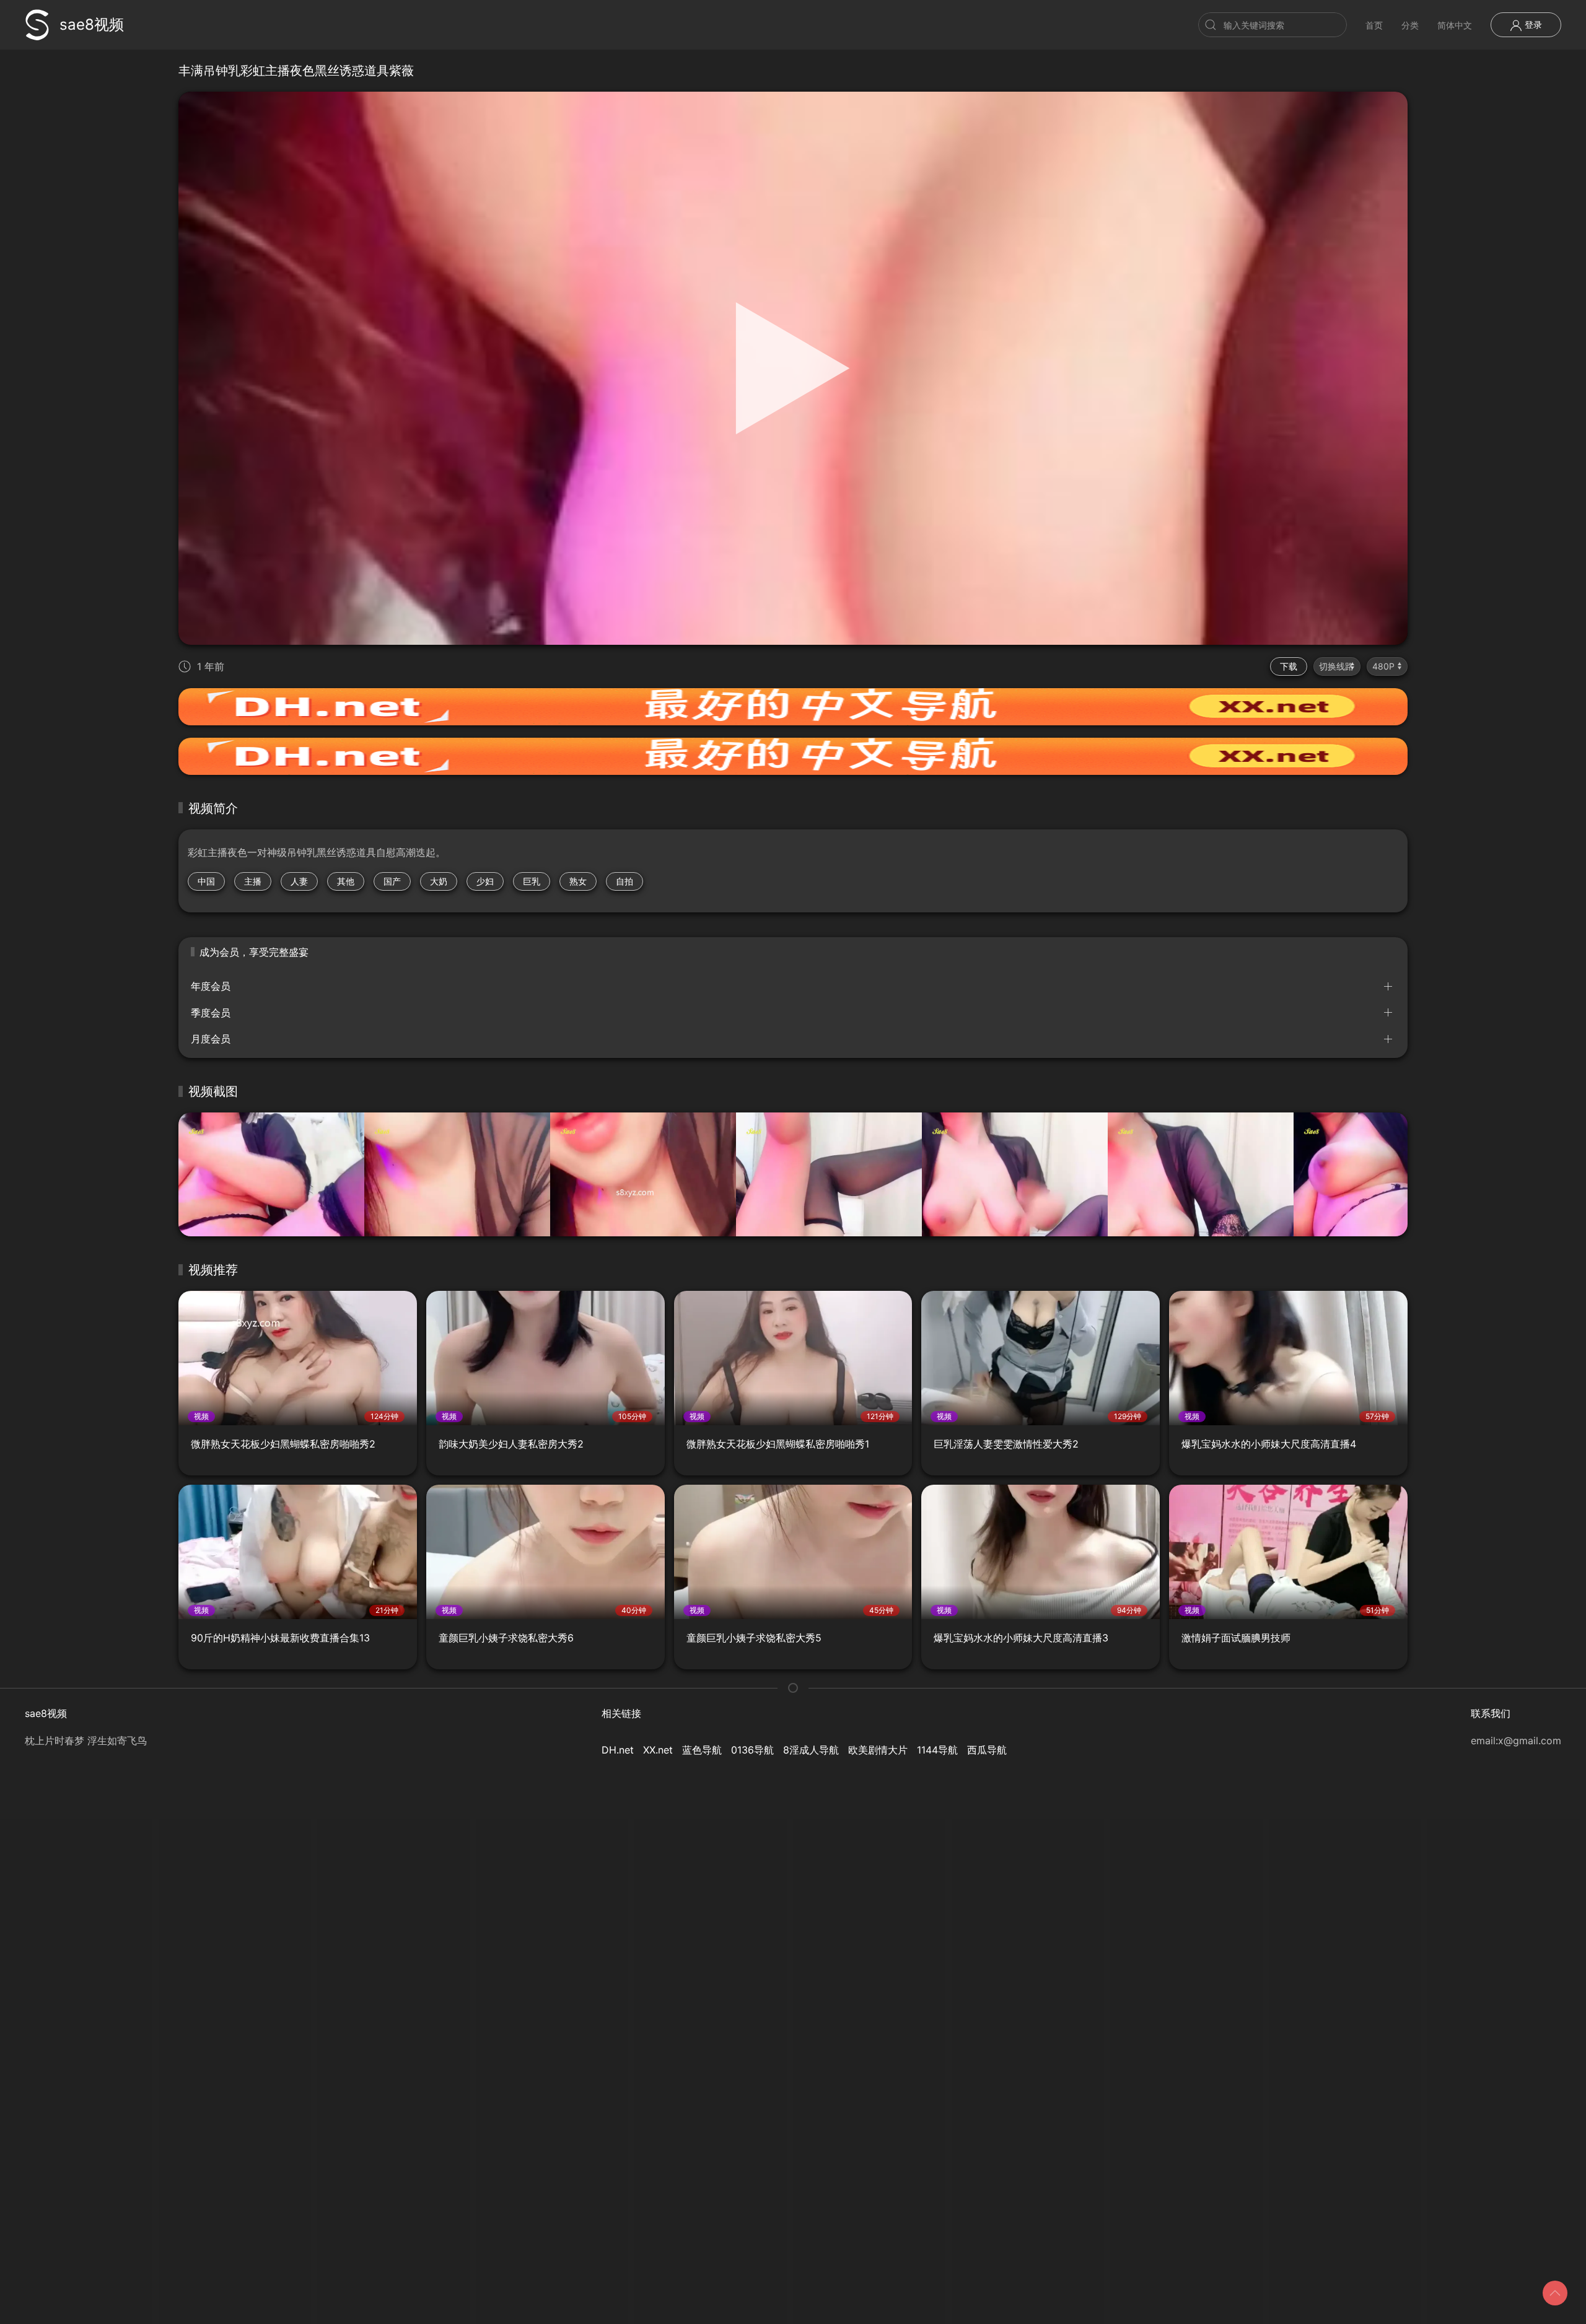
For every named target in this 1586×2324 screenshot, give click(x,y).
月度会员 (211, 1039)
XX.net (658, 1750)
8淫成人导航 (811, 1750)
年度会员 (211, 986)
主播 (253, 881)
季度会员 (211, 1013)
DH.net (618, 1750)
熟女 (578, 881)
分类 (1410, 25)
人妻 (299, 881)
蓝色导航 (702, 1750)
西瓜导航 (987, 1750)
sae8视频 (92, 24)
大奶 (439, 881)
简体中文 (1455, 25)
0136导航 (752, 1750)
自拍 (624, 881)
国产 (392, 881)
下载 (1289, 666)
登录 (1532, 24)
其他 (346, 881)
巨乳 (532, 881)
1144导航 (937, 1750)
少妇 (485, 881)
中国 (206, 881)
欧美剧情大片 (878, 1750)
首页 (1374, 25)
